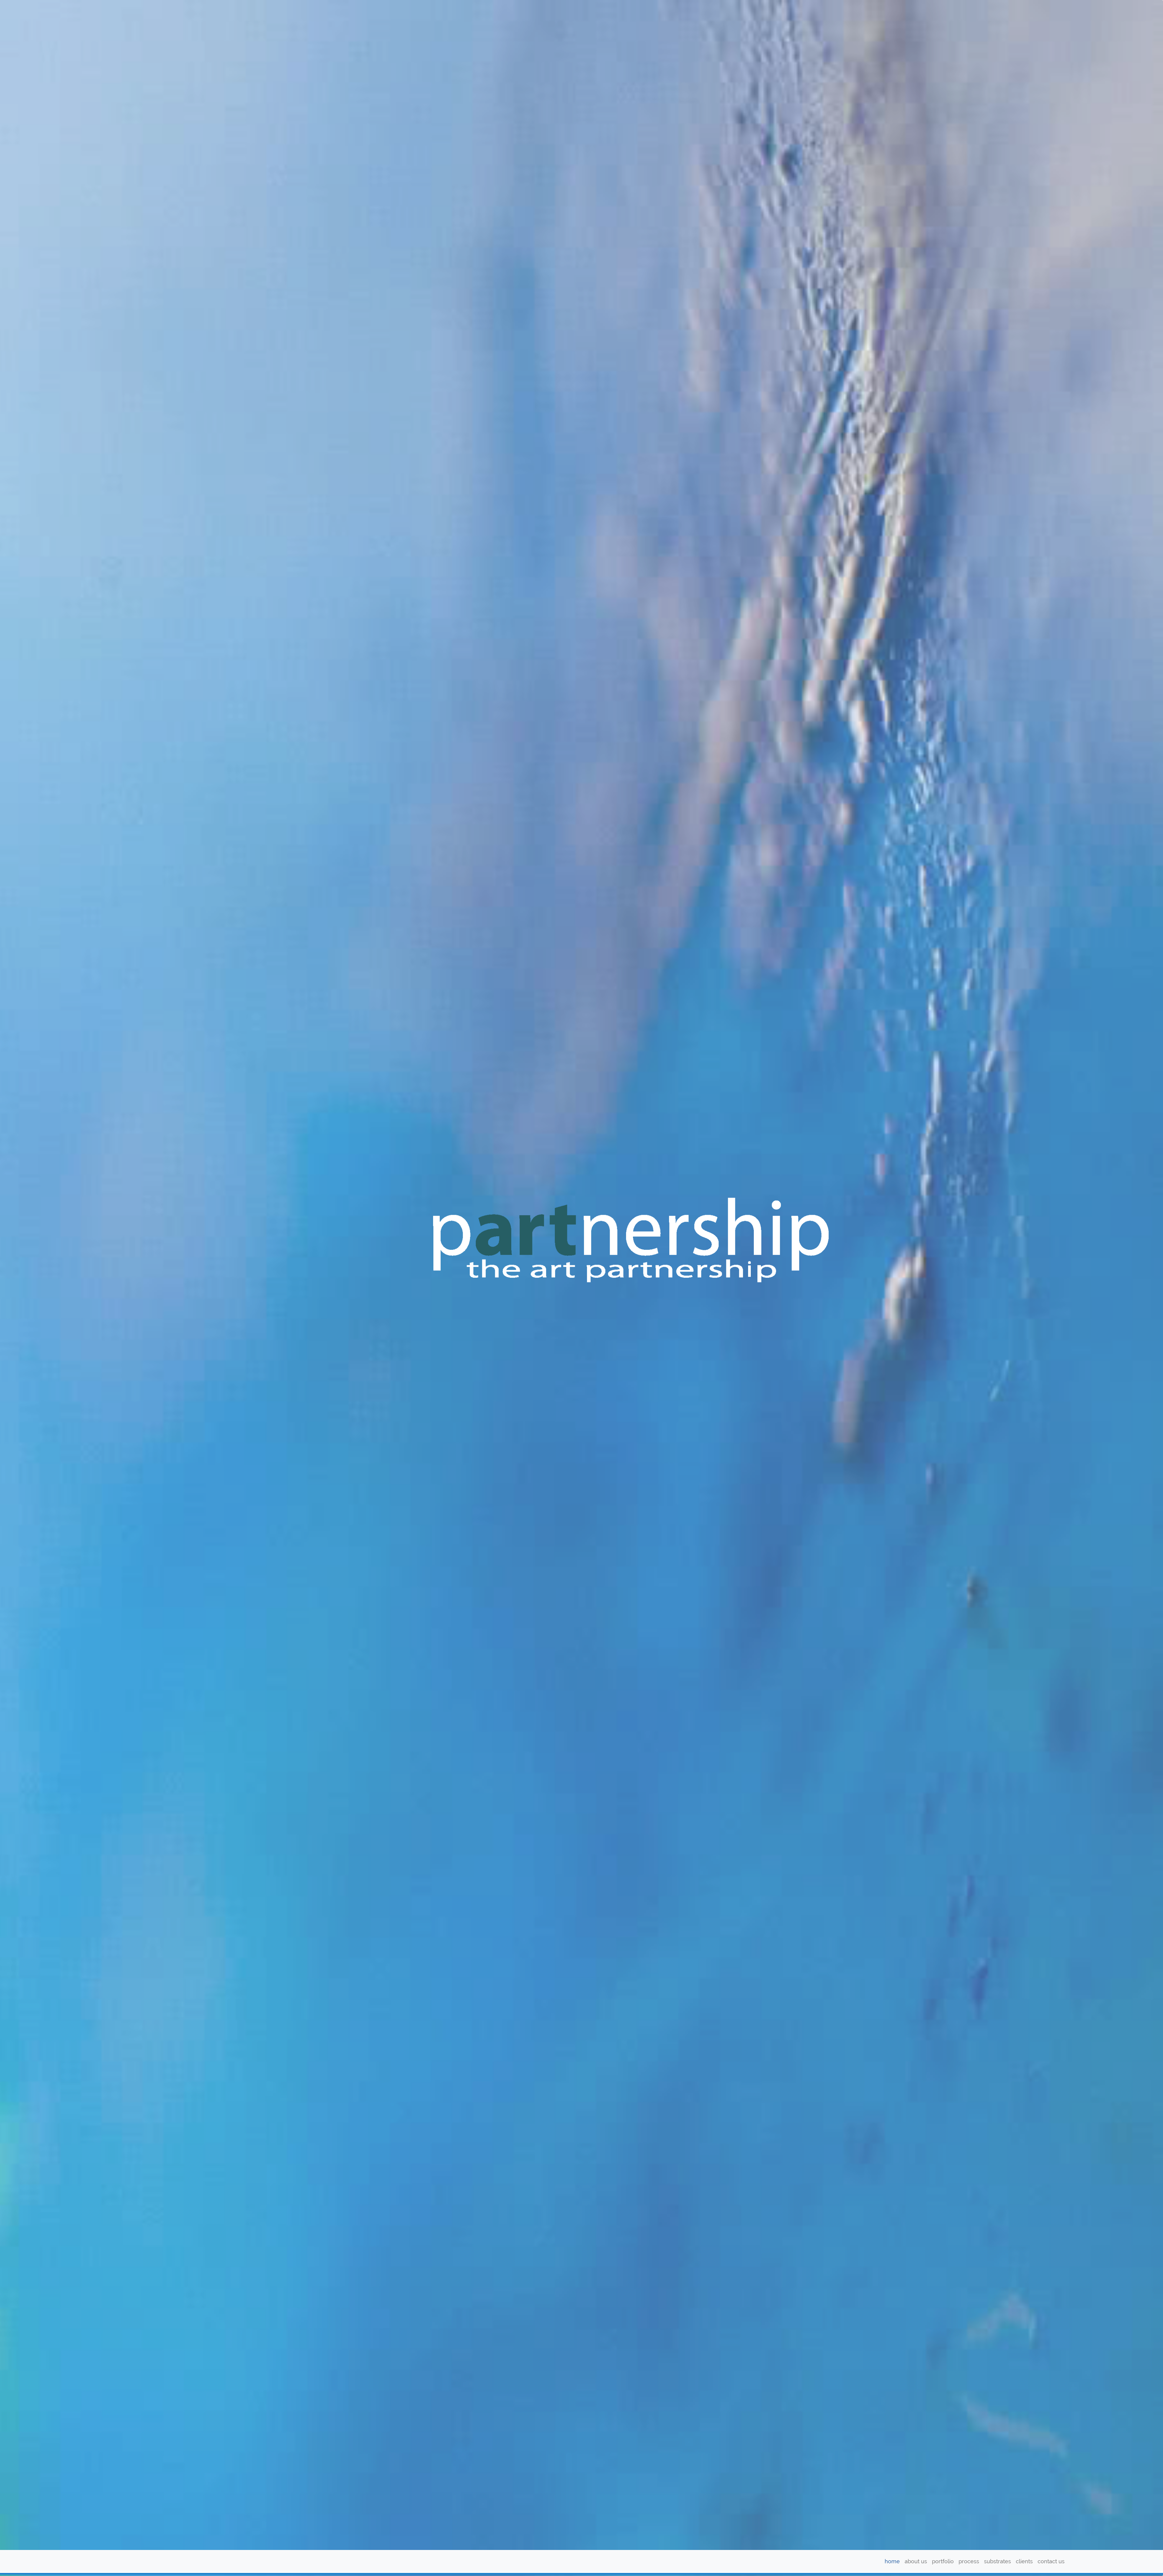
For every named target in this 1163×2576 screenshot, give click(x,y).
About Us (916, 2561)
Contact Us (1051, 2561)
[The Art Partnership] (132, 2561)
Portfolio (943, 2561)
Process (969, 2561)
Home (892, 2561)
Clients (1024, 2561)
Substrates (997, 2561)
